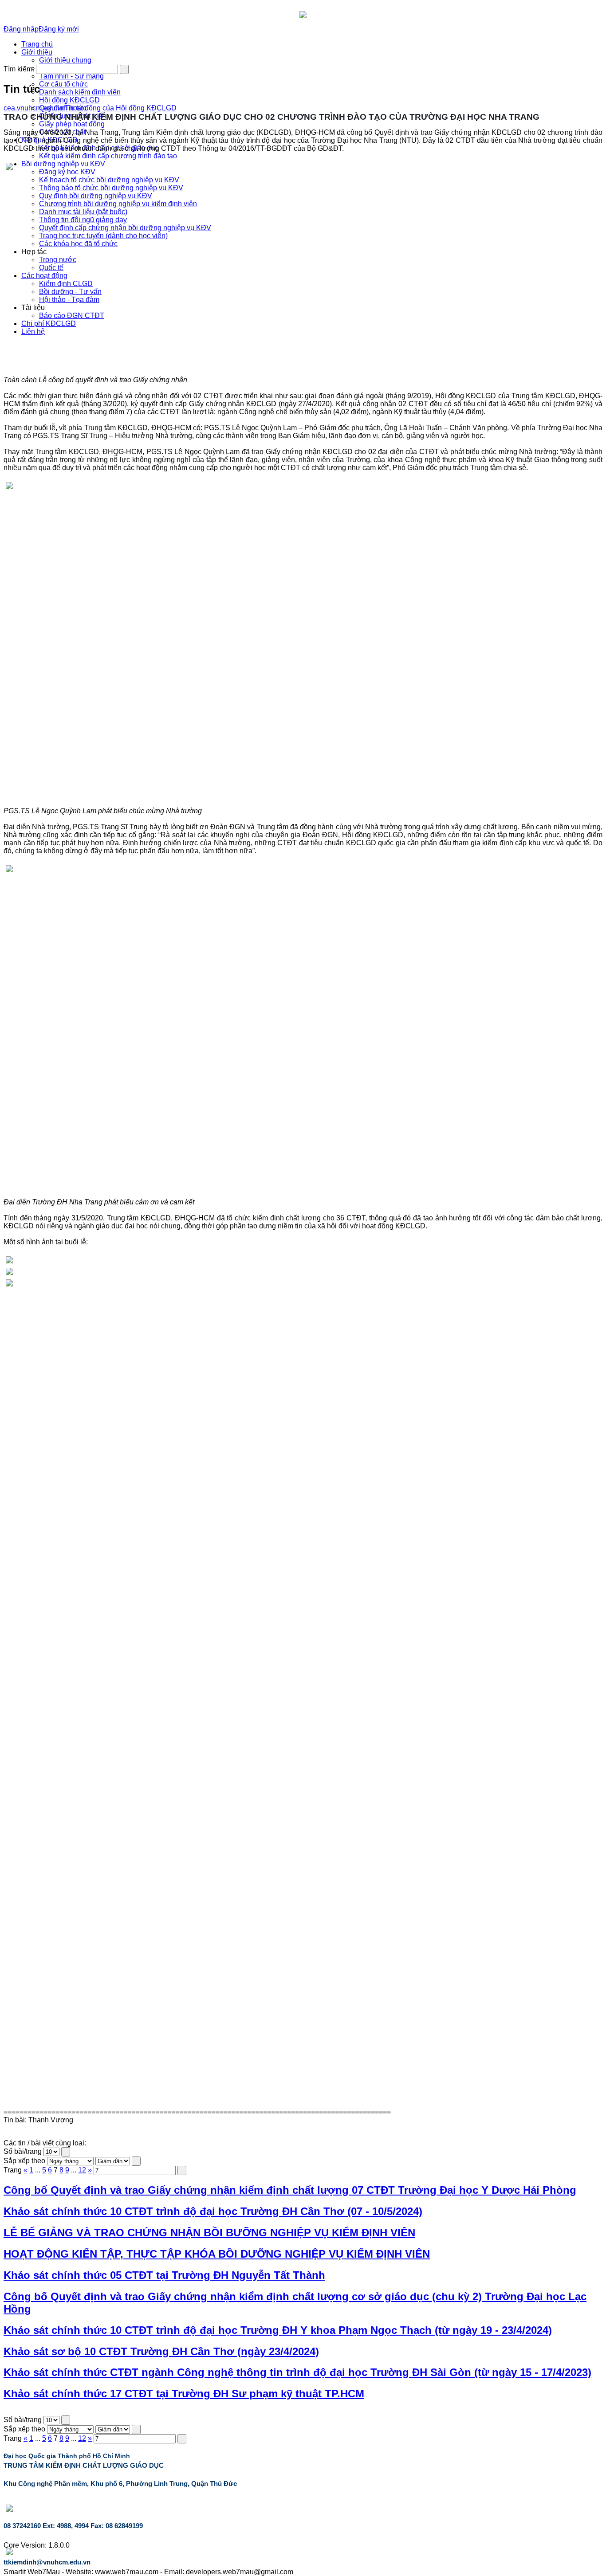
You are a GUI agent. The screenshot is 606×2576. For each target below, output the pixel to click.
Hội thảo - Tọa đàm (69, 300)
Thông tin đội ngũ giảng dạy (83, 220)
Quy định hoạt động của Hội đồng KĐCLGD (108, 108)
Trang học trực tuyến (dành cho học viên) (103, 236)
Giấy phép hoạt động (72, 124)
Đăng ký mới (59, 29)
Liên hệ (33, 331)
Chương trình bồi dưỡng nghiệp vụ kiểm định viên (118, 204)
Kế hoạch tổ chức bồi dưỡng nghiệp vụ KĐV (109, 180)
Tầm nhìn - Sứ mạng (71, 76)
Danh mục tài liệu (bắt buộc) (83, 212)
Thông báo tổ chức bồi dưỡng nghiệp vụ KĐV (111, 188)
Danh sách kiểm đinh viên (80, 92)
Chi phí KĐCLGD (49, 323)
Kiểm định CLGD (66, 284)
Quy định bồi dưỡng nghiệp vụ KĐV (96, 196)
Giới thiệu (37, 52)
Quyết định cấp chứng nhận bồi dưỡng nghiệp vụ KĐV (125, 228)
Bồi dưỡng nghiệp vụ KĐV (63, 164)
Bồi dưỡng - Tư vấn (70, 292)
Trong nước (58, 260)
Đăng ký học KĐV (67, 172)
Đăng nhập (21, 29)
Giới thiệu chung (65, 60)
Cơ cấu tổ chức (63, 84)
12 (82, 2170)
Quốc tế (51, 268)
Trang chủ (37, 44)
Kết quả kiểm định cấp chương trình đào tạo (108, 156)
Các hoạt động (44, 276)
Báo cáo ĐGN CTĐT (72, 316)
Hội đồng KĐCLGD (69, 100)
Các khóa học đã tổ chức (78, 244)
